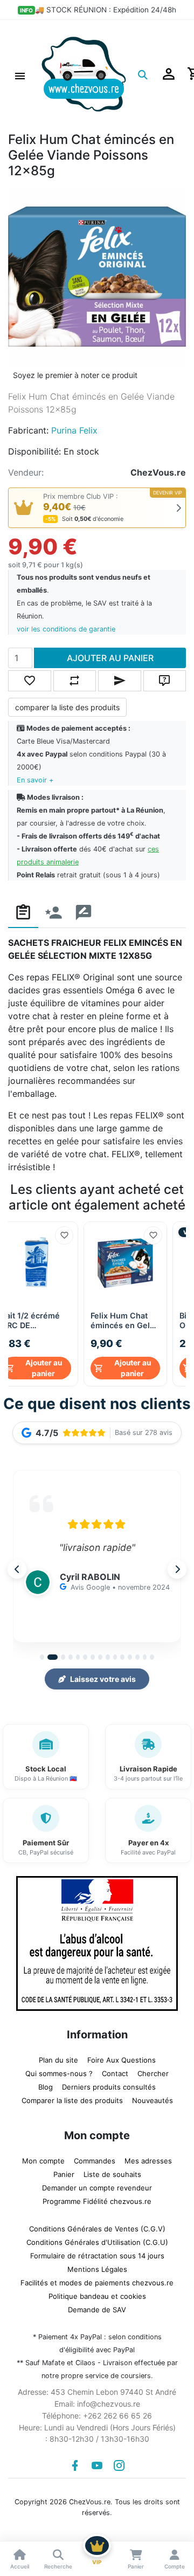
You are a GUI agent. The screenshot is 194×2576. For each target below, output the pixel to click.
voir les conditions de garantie (66, 629)
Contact (115, 2073)
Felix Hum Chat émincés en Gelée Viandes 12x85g (125, 1321)
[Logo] (84, 73)
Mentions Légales (97, 2269)
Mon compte (43, 2161)
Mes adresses (148, 2161)
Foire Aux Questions (122, 2060)
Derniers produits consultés (109, 2087)
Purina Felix (74, 430)
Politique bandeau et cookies (97, 2296)
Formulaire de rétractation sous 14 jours (97, 2256)
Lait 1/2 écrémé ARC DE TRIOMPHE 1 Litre (35, 1321)
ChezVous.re (158, 472)
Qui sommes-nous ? (59, 2073)
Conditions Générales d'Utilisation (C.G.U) (97, 2242)
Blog (46, 2087)
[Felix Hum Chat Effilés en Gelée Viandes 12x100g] (125, 1263)
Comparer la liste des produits (72, 2100)
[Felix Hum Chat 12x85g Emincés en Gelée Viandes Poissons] (97, 276)
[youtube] (97, 2465)
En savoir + (35, 780)
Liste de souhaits (112, 2174)
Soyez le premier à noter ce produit (75, 375)
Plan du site (58, 2060)
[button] (20, 74)
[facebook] (75, 2465)
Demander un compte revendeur (97, 2188)
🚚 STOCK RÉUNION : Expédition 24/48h (106, 10)
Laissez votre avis (103, 1679)
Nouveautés (153, 2100)
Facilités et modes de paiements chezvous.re (97, 2283)
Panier (64, 2174)
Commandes (95, 2161)
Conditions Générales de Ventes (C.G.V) (97, 2229)
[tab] (23, 913)
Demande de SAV (97, 2310)
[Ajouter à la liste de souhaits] (64, 1235)
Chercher (153, 2073)
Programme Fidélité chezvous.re (97, 2201)
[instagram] (119, 2465)
